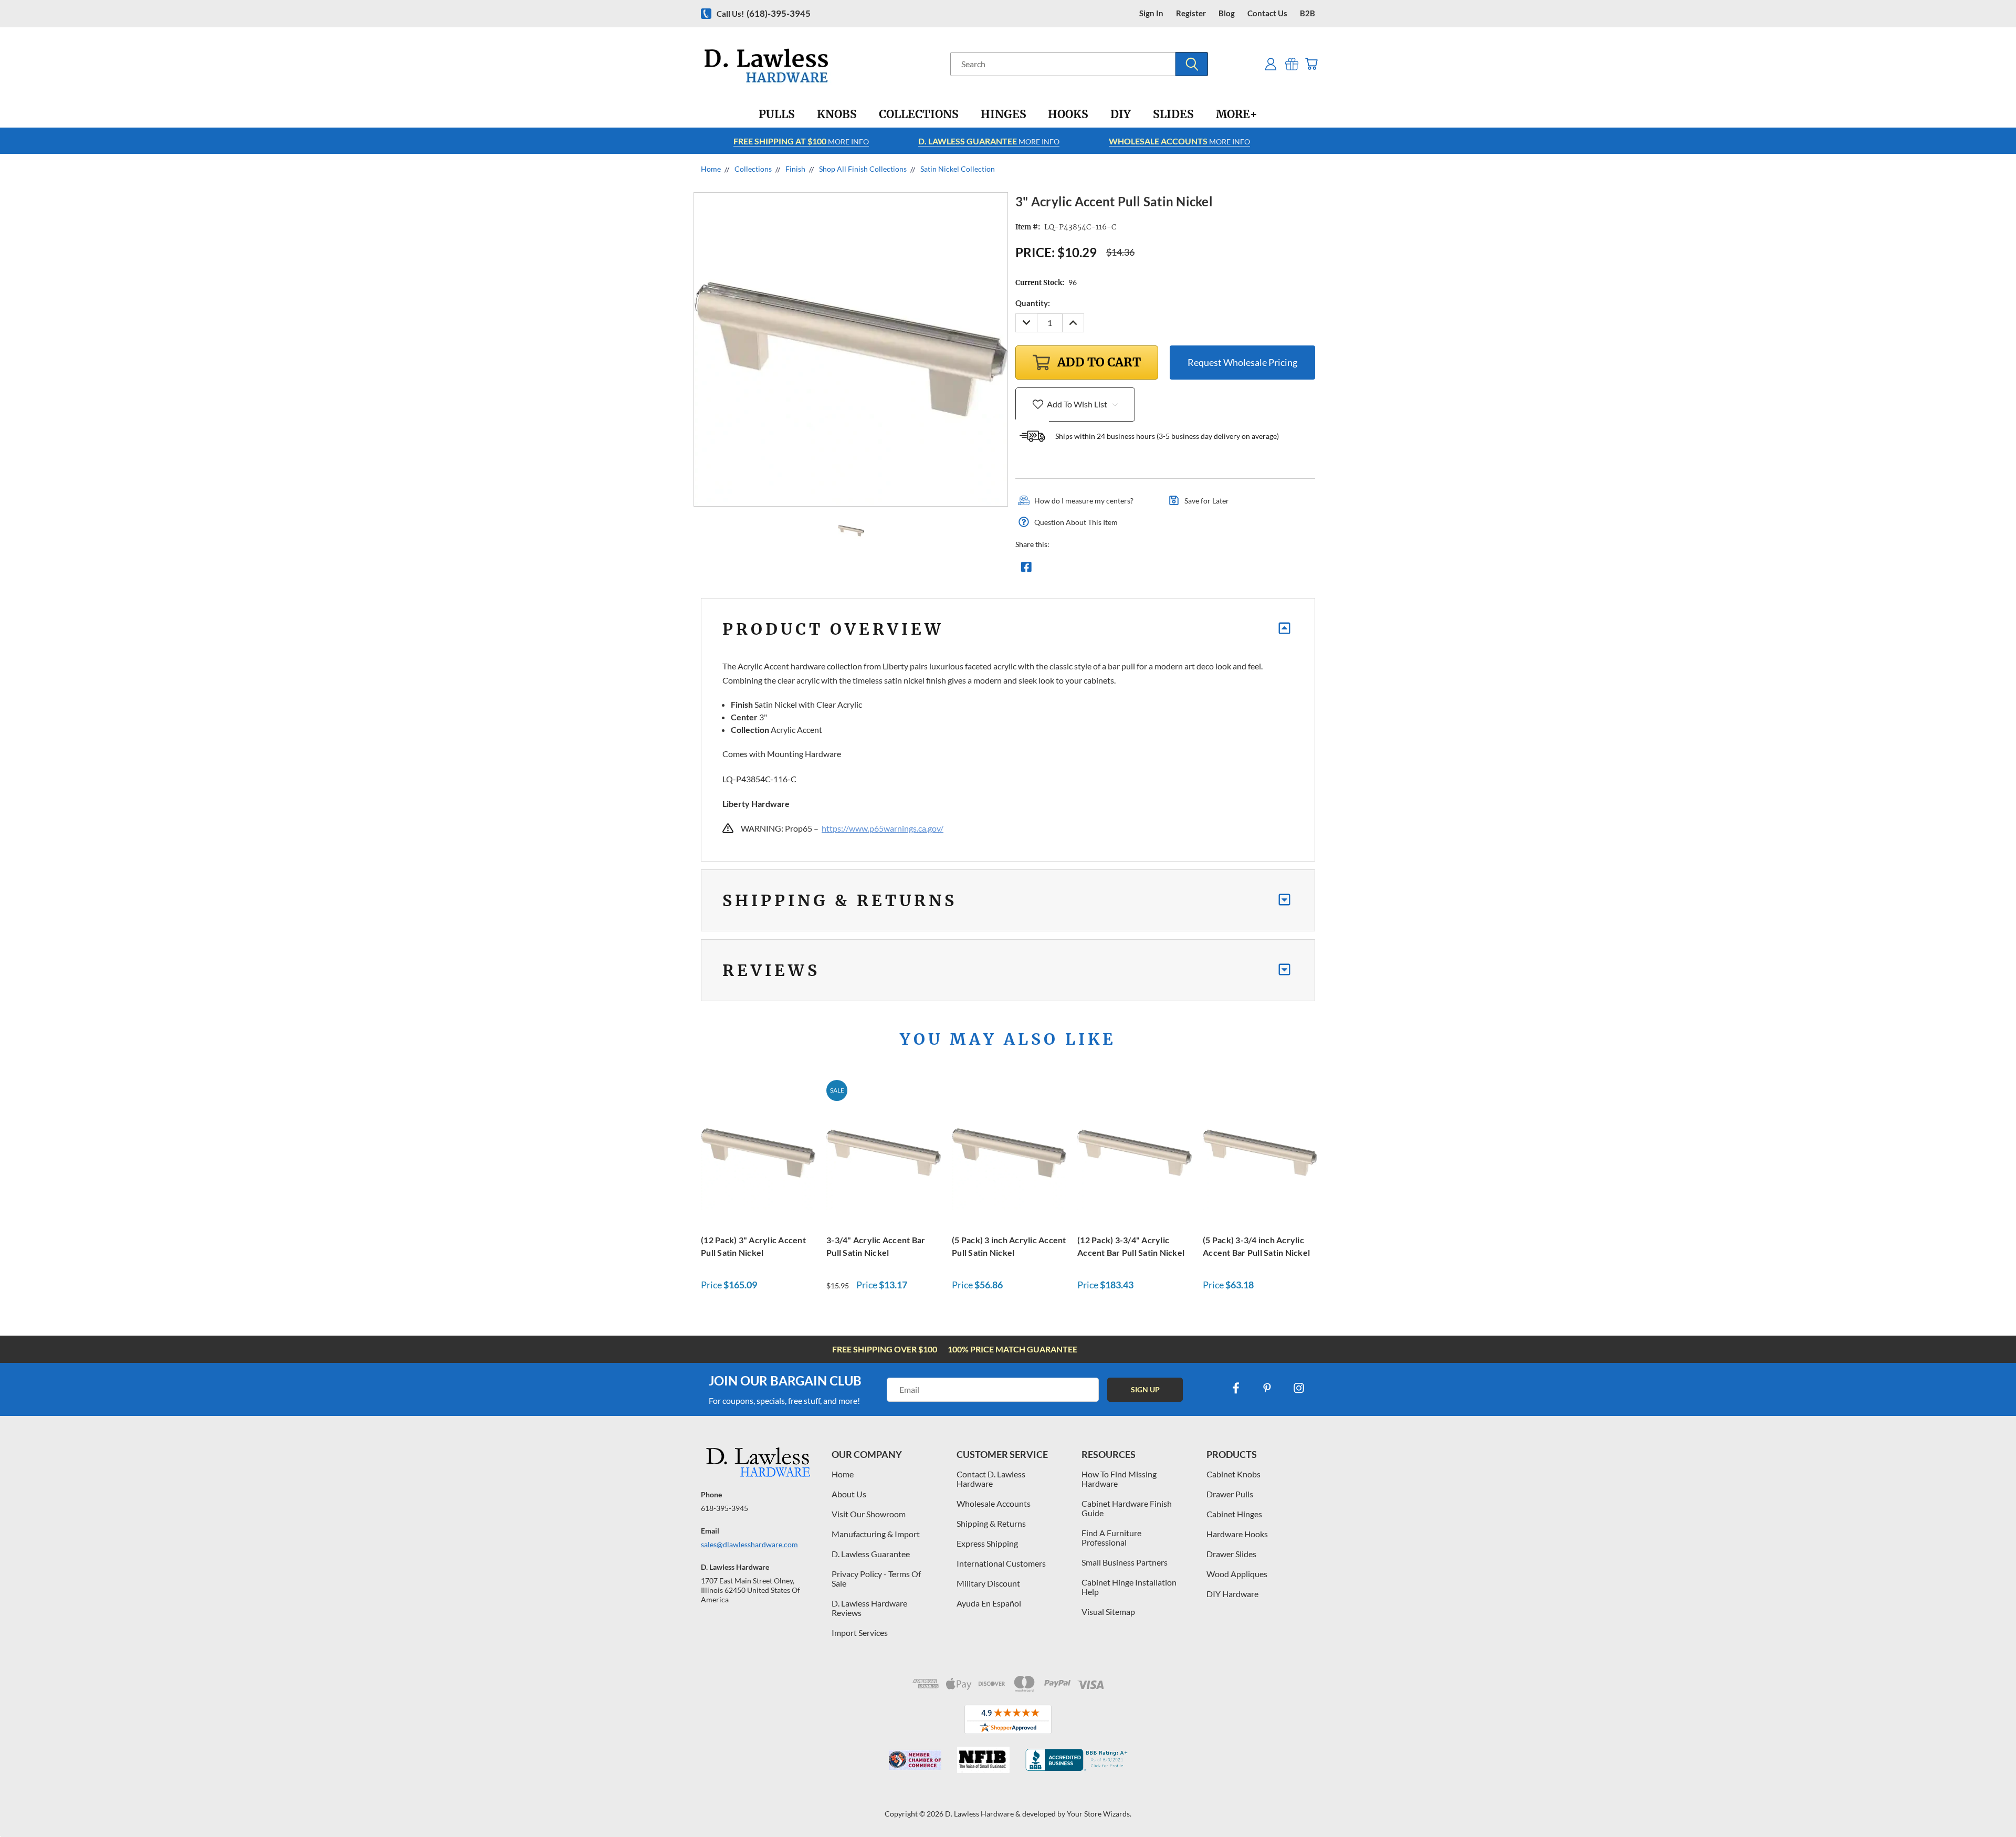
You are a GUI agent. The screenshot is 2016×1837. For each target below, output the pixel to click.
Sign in (1151, 13)
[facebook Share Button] (1026, 570)
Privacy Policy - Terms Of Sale (876, 1578)
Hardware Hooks (1237, 1534)
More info (801, 141)
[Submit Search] (1192, 64)
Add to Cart (758, 1151)
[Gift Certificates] (1292, 64)
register (1191, 13)
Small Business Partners (1125, 1562)
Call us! (764, 13)
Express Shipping (987, 1543)
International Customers (1001, 1563)
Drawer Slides (1231, 1554)
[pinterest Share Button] (1140, 570)
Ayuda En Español (989, 1603)
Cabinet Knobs (1233, 1474)
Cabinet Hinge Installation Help (1129, 1587)
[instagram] (1299, 1388)
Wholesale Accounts (994, 1503)
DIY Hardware (1232, 1594)
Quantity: (1033, 303)
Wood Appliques (1237, 1574)
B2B (1308, 13)
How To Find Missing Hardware (1119, 1479)
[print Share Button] (1102, 570)
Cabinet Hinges (1234, 1514)
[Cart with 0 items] (1311, 64)
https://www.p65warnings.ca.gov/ (883, 828)
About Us (849, 1494)
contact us (1267, 13)
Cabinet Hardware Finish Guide (1127, 1508)
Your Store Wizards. (1099, 1814)
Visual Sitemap (1108, 1612)
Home (843, 1474)
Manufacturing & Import (876, 1534)
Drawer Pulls (1230, 1494)
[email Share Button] (1064, 570)
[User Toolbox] (1271, 64)
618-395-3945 (724, 1508)
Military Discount (988, 1583)
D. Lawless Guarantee (871, 1554)
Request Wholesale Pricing (1242, 362)
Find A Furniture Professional (1111, 1537)
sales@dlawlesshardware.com (749, 1544)
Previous (1988, 1804)
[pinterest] (1267, 1388)
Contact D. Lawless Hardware (991, 1479)
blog (1227, 13)
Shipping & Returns (991, 1523)
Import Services (860, 1633)
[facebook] (1236, 1388)
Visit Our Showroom (869, 1514)
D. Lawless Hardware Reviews (869, 1608)
